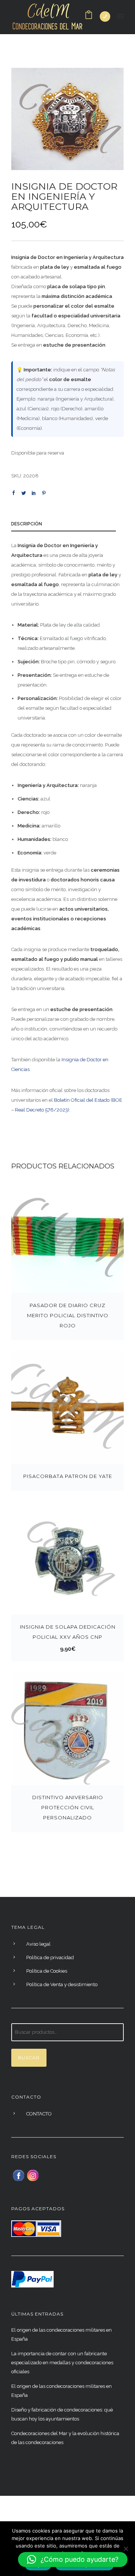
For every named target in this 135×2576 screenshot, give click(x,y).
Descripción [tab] (26, 524)
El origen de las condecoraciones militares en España (61, 2334)
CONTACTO (39, 2114)
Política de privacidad (50, 1957)
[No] (126, 2549)
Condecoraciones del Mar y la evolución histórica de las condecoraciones (65, 2438)
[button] (73, 2560)
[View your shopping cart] (89, 17)
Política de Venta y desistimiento (62, 1984)
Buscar (29, 2058)
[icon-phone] (105, 16)
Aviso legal (38, 1944)
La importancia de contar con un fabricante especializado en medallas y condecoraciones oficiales (62, 2363)
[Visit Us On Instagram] (33, 2175)
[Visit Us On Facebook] (18, 2175)
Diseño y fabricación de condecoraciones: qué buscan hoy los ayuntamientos (62, 2414)
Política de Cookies (47, 1971)
